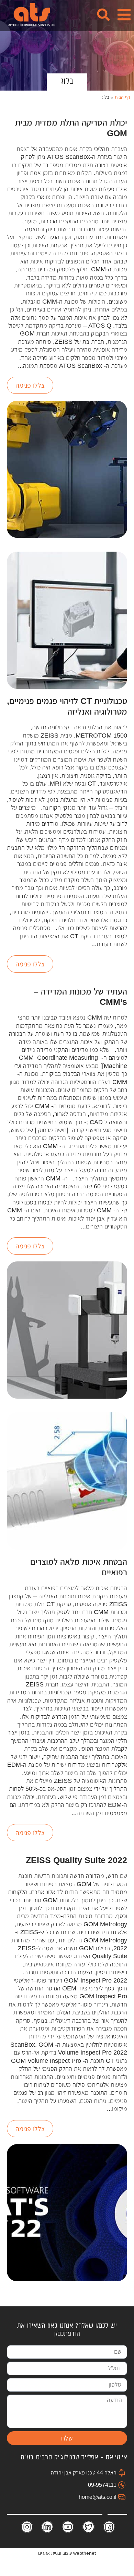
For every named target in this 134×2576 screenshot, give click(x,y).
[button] (119, 15)
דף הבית (123, 97)
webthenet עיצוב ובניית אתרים (67, 2553)
